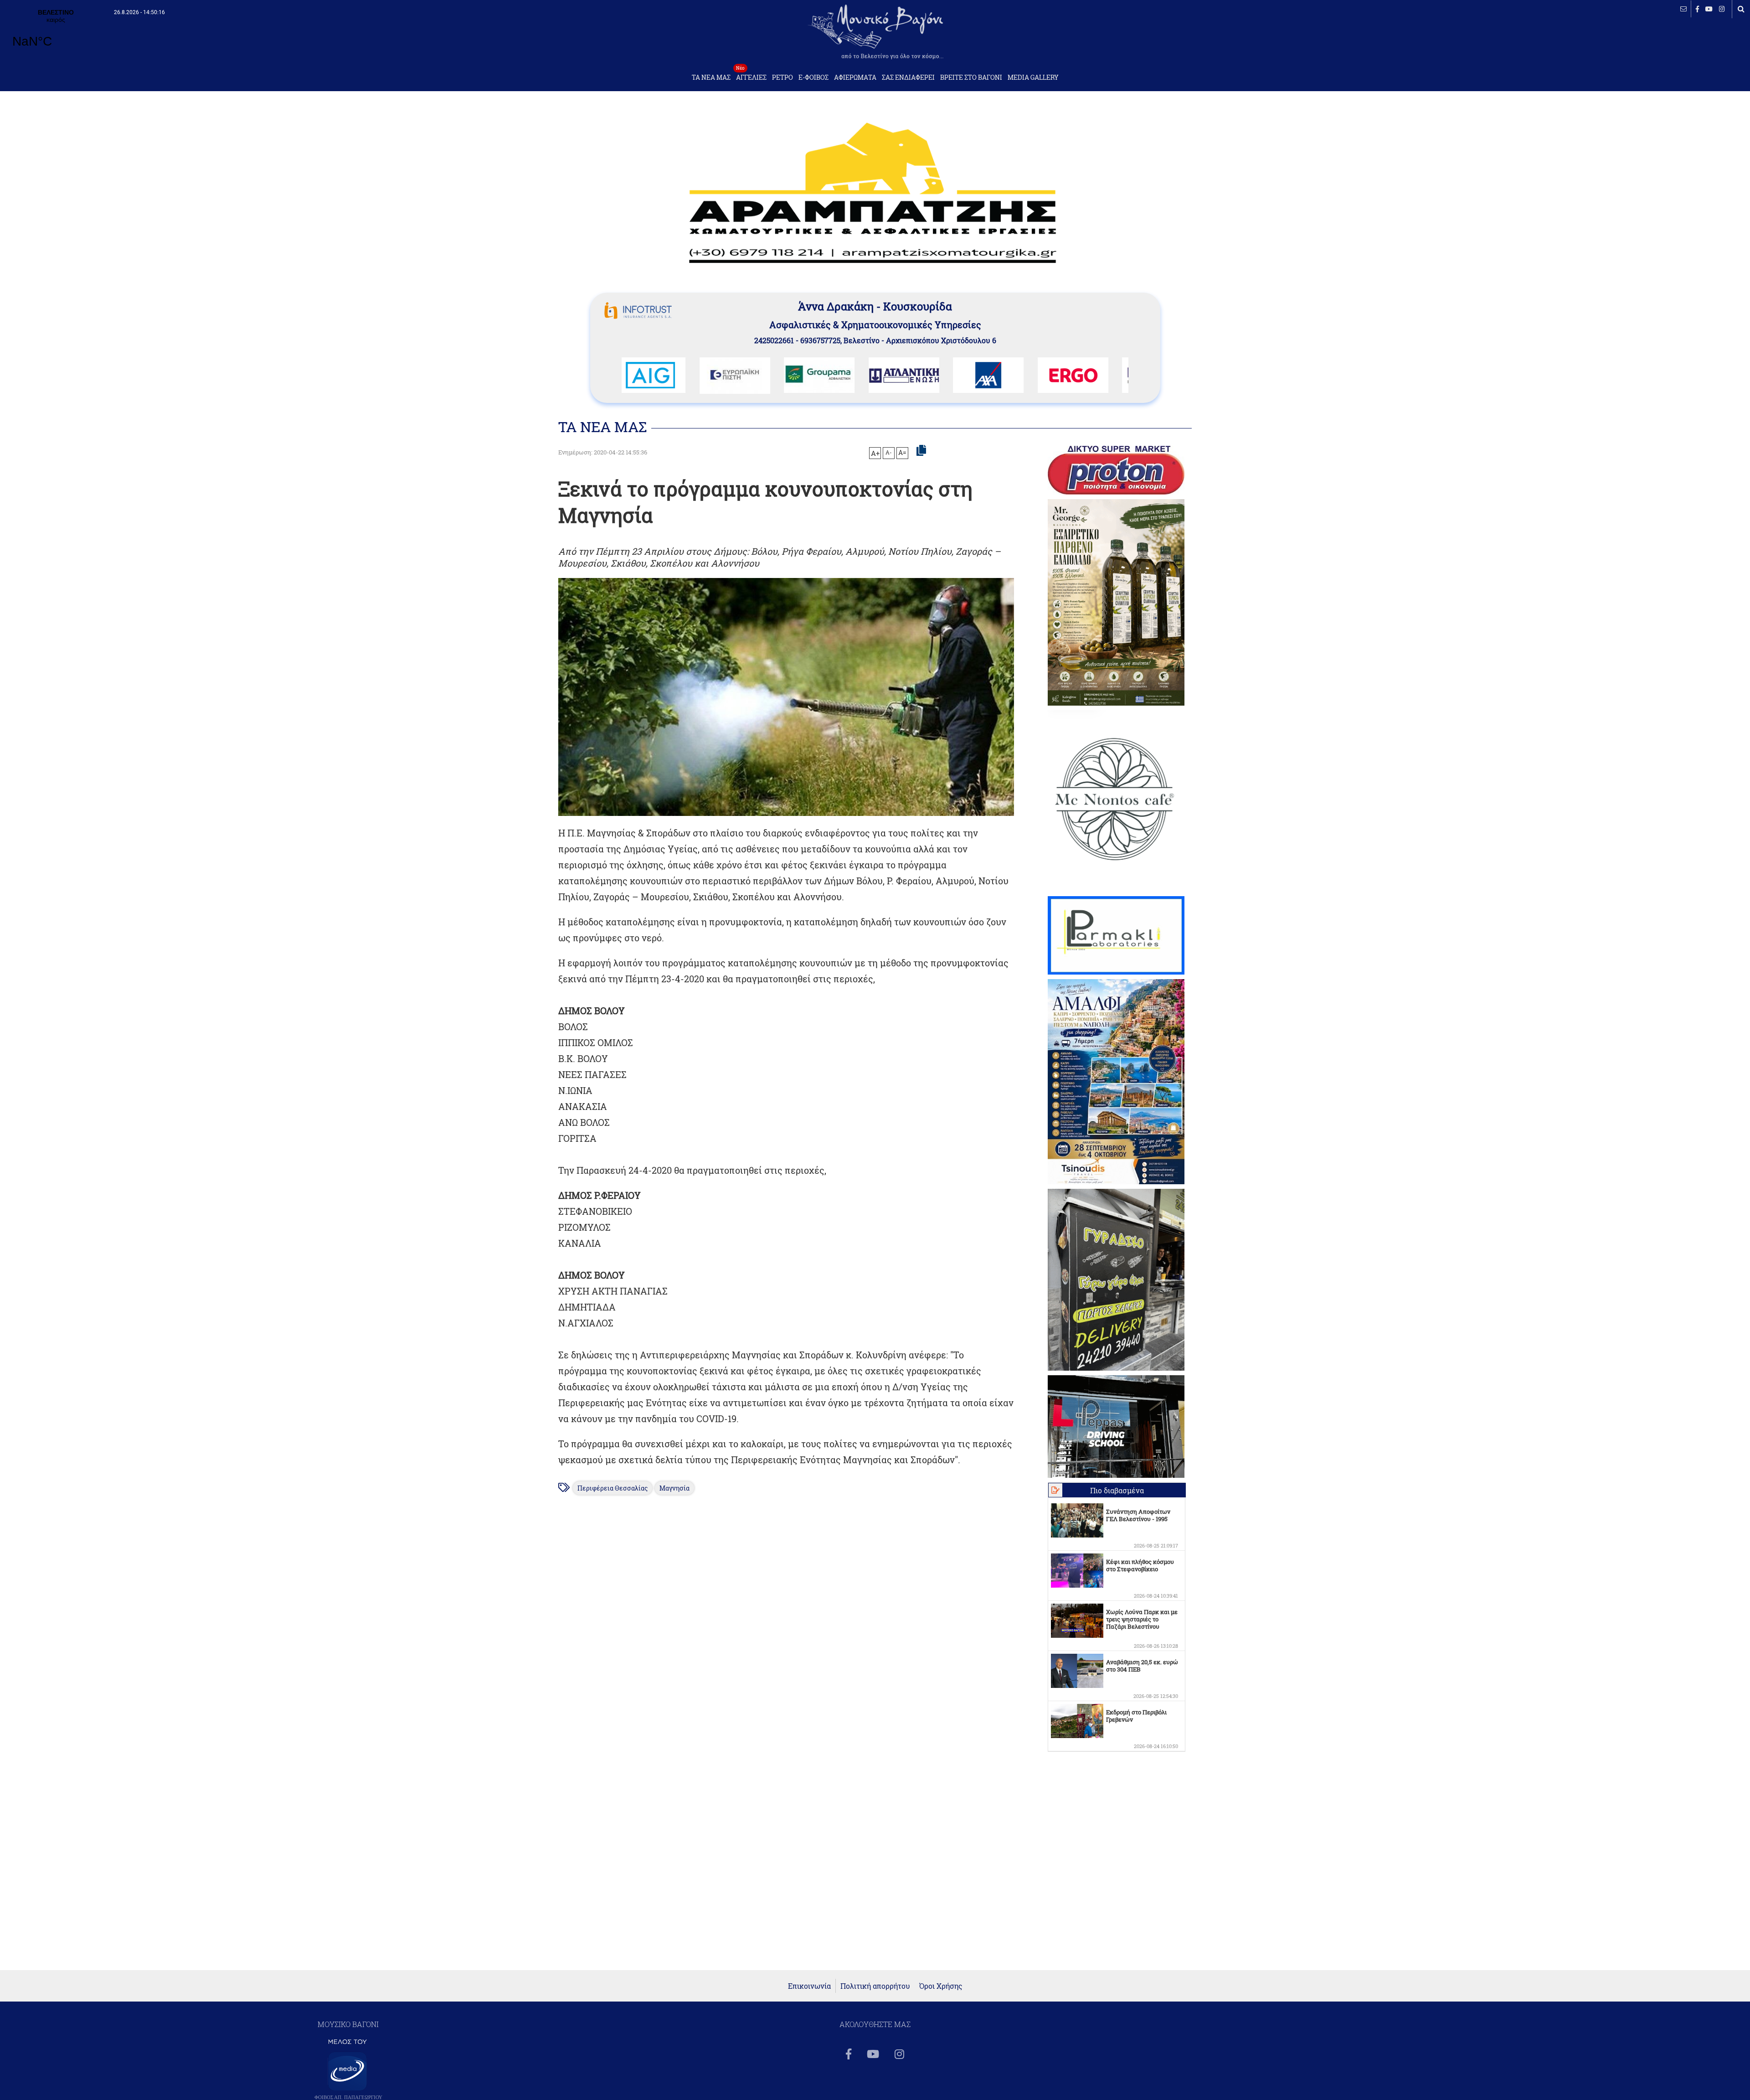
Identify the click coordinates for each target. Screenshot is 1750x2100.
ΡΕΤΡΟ (782, 77)
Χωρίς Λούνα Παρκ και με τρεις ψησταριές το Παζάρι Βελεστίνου (1142, 1619)
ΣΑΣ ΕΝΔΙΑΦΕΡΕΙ (908, 77)
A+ (875, 453)
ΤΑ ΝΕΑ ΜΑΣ (711, 77)
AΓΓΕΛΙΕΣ (751, 75)
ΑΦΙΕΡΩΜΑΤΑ (855, 77)
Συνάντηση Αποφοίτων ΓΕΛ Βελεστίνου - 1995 (1138, 1515)
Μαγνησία (674, 1488)
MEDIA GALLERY (1033, 77)
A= (902, 453)
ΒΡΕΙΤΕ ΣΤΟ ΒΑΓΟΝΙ (971, 77)
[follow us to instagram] (1722, 9)
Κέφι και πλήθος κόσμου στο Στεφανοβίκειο (1140, 1565)
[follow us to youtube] (1709, 9)
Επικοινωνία (809, 1986)
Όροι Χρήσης (941, 1986)
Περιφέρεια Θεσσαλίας (612, 1488)
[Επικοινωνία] (1683, 9)
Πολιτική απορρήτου (875, 1986)
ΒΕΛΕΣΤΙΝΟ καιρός (56, 34)
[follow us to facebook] (1697, 9)
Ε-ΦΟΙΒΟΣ (813, 77)
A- (889, 452)
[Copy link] (921, 451)
